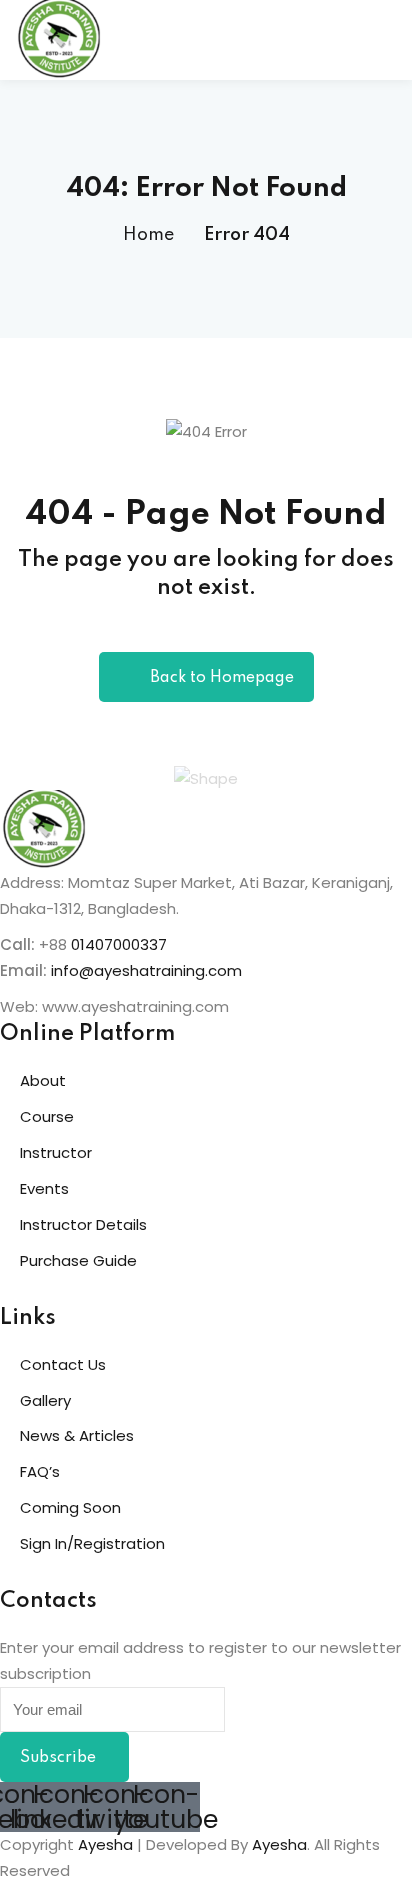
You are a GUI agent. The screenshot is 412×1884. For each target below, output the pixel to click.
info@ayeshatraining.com (148, 970)
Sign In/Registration (92, 1543)
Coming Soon (70, 1507)
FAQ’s (40, 1471)
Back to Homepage (222, 678)
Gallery (45, 1400)
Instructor (56, 1152)
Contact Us (63, 1364)
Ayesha (105, 1844)
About (43, 1080)
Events (44, 1188)
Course (47, 1116)
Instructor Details (83, 1224)
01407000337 (119, 944)
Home (148, 235)
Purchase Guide (78, 1260)
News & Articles (77, 1435)
